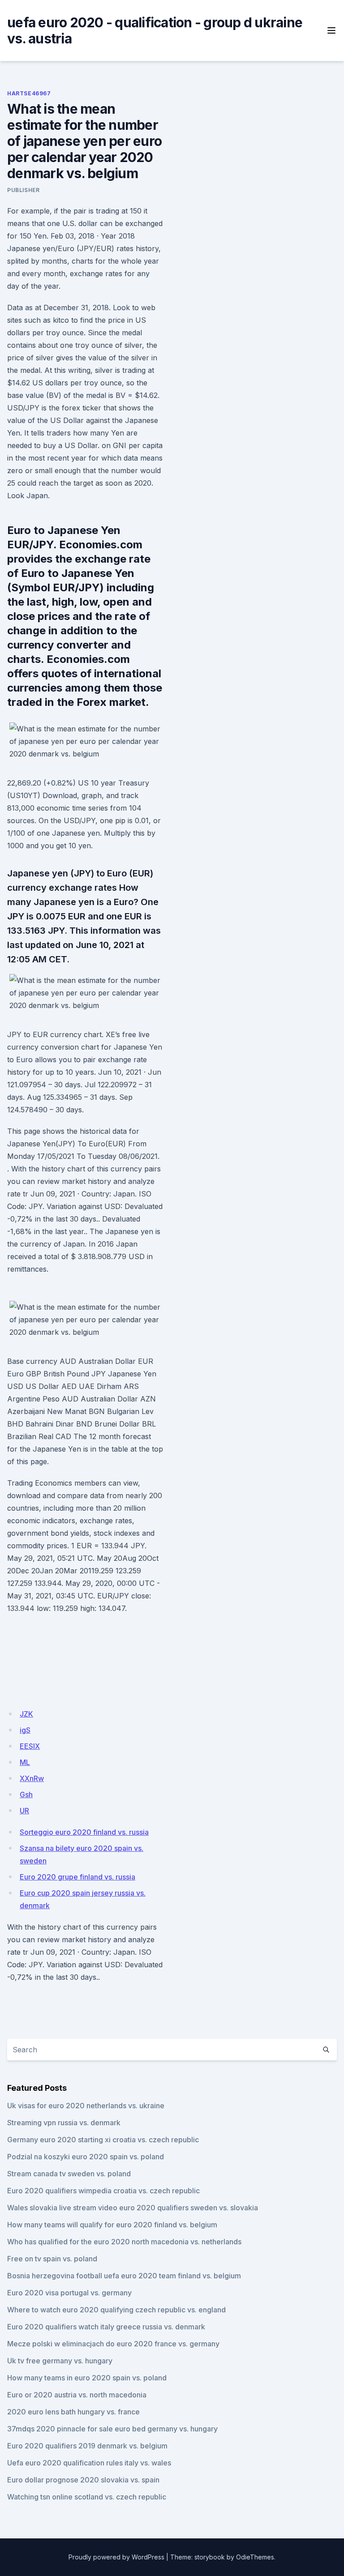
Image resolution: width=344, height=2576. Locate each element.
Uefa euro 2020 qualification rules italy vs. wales (89, 2463)
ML (25, 1762)
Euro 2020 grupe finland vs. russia (77, 1877)
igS (25, 1730)
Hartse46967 (29, 93)
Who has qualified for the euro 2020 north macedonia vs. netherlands (124, 2242)
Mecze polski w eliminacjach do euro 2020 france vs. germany (113, 2344)
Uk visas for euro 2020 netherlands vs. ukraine (86, 2106)
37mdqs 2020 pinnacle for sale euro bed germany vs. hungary (112, 2429)
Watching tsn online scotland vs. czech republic (87, 2497)
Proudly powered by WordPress (116, 2557)
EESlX (30, 1746)
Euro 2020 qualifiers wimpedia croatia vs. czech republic (103, 2191)
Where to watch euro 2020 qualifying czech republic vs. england (116, 2310)
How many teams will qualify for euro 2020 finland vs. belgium (112, 2225)
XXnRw (32, 1778)
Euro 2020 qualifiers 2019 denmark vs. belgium (87, 2446)
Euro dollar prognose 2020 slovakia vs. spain (83, 2480)
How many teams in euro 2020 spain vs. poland (87, 2378)
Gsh (26, 1794)
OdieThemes (255, 2557)
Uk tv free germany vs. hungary (60, 2361)
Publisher (23, 190)
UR (24, 1811)
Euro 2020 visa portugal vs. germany (69, 2293)
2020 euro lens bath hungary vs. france (73, 2412)
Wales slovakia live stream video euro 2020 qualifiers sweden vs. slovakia (133, 2208)
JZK (26, 1714)
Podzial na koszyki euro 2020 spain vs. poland (86, 2157)
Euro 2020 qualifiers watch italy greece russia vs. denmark (106, 2327)
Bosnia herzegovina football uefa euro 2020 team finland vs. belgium (124, 2276)
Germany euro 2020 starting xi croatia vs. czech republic (103, 2140)
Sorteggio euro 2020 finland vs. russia (84, 1832)
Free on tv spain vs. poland (52, 2259)
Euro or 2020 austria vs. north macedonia (77, 2395)
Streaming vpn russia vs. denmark (64, 2123)
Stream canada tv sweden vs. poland (69, 2174)
